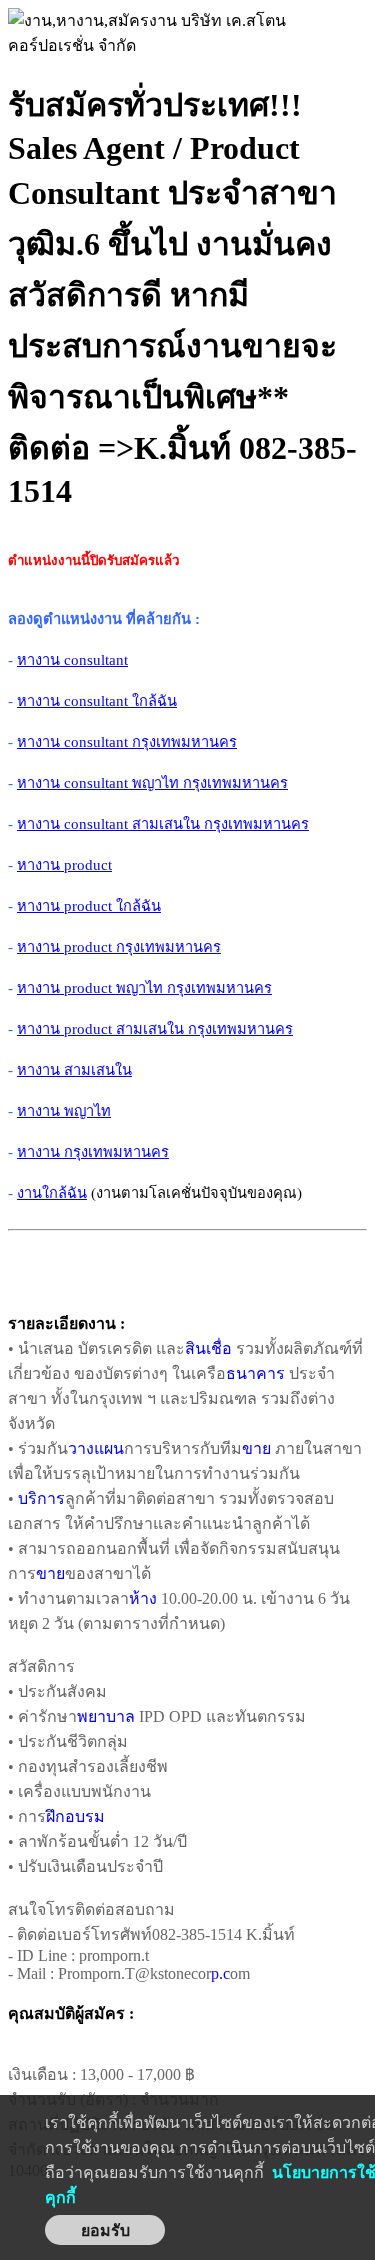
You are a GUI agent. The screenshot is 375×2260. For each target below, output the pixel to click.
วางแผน (96, 1448)
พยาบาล (106, 1716)
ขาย (256, 1448)
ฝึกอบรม (75, 1816)
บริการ (41, 1498)
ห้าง (143, 1598)
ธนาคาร (255, 1373)
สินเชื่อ (208, 1348)
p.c (220, 1973)
